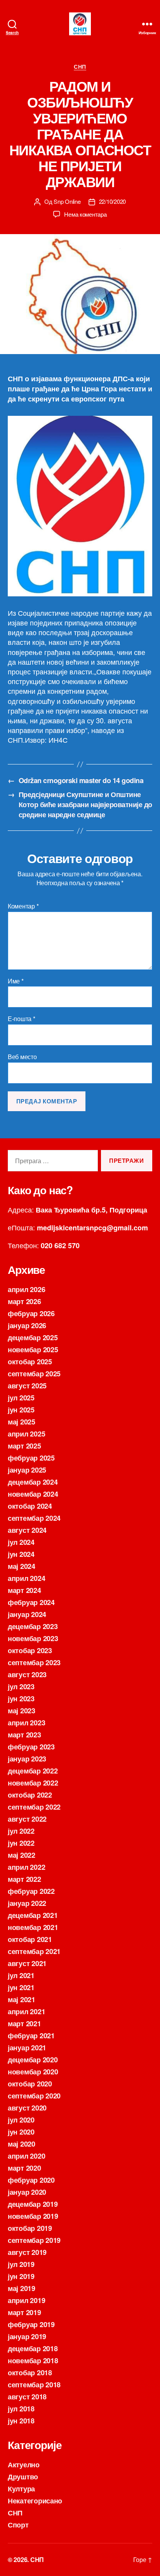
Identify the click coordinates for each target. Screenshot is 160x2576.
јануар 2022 (27, 1903)
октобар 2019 (30, 2228)
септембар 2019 (34, 2240)
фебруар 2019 (31, 2324)
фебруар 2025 (31, 1458)
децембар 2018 (33, 2348)
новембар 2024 (33, 1494)
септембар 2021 (34, 1951)
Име (16, 981)
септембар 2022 (34, 1807)
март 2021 (24, 2024)
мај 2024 (22, 1566)
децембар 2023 (33, 1626)
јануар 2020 (27, 2192)
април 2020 (26, 2156)
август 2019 (27, 2252)
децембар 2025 (33, 1338)
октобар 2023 (30, 1650)
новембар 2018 (33, 2361)
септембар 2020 (34, 2096)
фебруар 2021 (31, 2036)
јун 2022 (21, 1843)
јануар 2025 (27, 1470)
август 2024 (27, 1530)
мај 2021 (22, 1999)
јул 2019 (21, 2264)
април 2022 (26, 1867)
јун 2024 (21, 1554)
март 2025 (24, 1446)
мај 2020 (22, 2144)
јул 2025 (21, 1398)
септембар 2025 (34, 1374)
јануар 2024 (27, 1614)
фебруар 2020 (31, 2180)
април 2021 (26, 2011)
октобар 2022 (30, 1795)
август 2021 (27, 1963)
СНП (80, 67)
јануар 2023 (27, 1759)
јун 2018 (21, 2421)
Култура (21, 2489)
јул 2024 (21, 1542)
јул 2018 (21, 2409)
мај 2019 (22, 2288)
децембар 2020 (33, 2060)
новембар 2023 (33, 1638)
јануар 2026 (27, 1325)
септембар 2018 (34, 2385)
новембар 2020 (33, 2072)
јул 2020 (21, 2120)
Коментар (23, 906)
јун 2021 (21, 1987)
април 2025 (26, 1434)
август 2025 (27, 1386)
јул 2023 (21, 1687)
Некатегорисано (35, 2501)
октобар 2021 (30, 1939)
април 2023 (26, 1723)
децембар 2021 (33, 1915)
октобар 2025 (30, 1362)
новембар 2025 (33, 1350)
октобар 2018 (30, 2373)
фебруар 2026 (31, 1313)
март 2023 (24, 1735)
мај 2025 (22, 1422)
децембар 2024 (33, 1482)
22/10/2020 (112, 201)
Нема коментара (85, 214)
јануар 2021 (27, 2048)
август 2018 (27, 2397)
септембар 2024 (34, 1518)
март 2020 (24, 2168)
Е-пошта (22, 1019)
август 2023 (27, 1674)
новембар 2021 (33, 1927)
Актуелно (24, 2465)
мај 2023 (22, 1711)
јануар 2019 (27, 2336)
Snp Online (67, 201)
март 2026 (24, 1301)
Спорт (18, 2525)
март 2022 (24, 1879)
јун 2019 (21, 2276)
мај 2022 (22, 1855)
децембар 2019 (33, 2204)
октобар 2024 (30, 1506)
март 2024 (24, 1590)
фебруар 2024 (31, 1602)
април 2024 (26, 1578)
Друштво (23, 2477)
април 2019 (26, 2300)
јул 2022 (21, 1831)
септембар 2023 (34, 1662)
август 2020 (27, 2108)
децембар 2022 (33, 1771)
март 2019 (24, 2312)
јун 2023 (21, 1699)
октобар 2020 (30, 2084)
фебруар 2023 (31, 1747)
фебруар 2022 (31, 1891)
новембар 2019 (33, 2216)
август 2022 (27, 1819)
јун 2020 (21, 2132)
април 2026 (26, 1289)
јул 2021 (21, 1975)
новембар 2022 (33, 1783)
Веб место (22, 1057)
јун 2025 (21, 1410)
